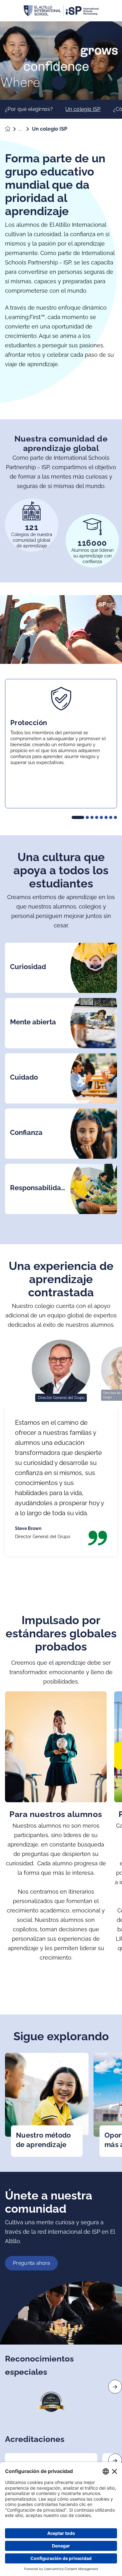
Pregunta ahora (31, 2263)
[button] (78, 817)
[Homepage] (12, 129)
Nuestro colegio (25, 129)
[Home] (61, 11)
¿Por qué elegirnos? (29, 109)
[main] (61, 1299)
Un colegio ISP (83, 109)
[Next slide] (115, 2387)
